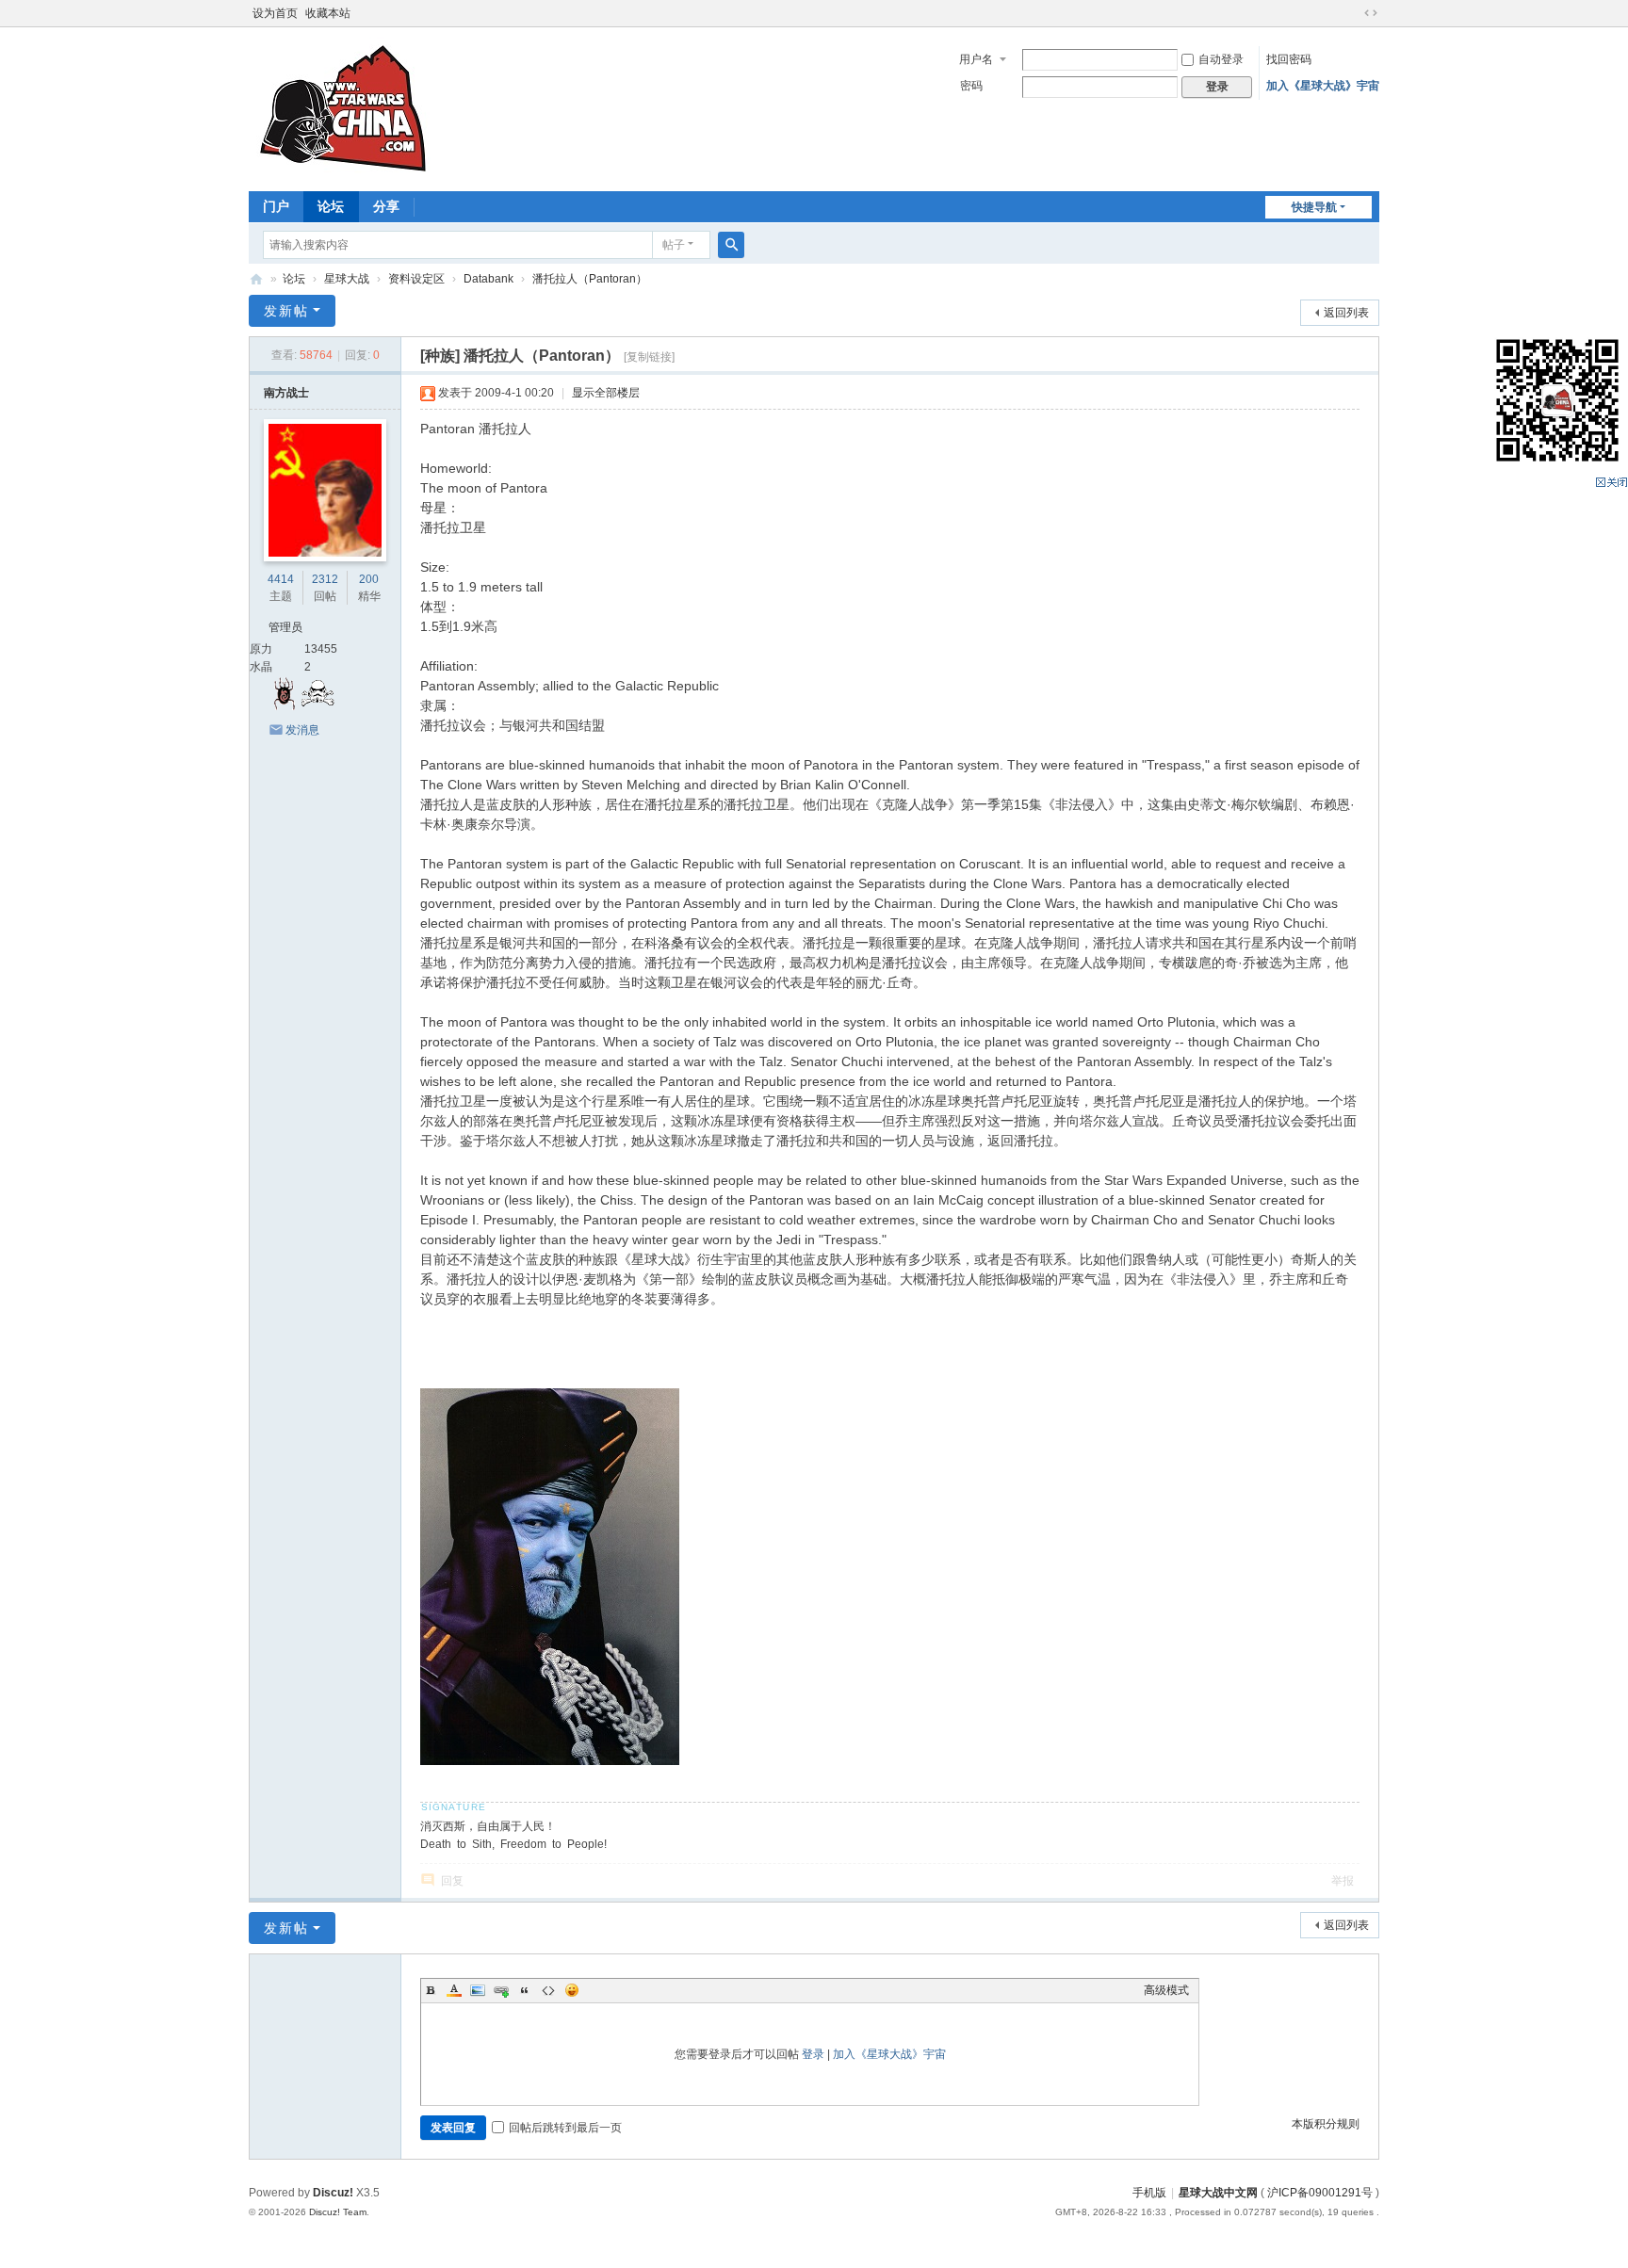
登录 (813, 2054)
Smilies (572, 1990)
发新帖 (286, 311)
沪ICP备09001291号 (1320, 2193)
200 (369, 579)
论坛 (331, 206)
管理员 (285, 627)
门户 (276, 206)
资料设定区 (416, 279)
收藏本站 (328, 13)
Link (501, 1990)
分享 (386, 206)
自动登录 (1221, 59)
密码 (971, 86)
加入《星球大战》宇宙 (1323, 86)
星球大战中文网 (1218, 2193)
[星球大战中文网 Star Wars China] (343, 107)
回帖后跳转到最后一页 (565, 2128)
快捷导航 (1314, 207)
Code (548, 1990)
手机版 (1149, 2193)
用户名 (976, 59)
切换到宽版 (1371, 13)
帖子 (674, 245)
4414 (281, 579)
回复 (452, 1881)
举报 (1343, 1881)
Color (454, 1990)
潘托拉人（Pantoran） (590, 279)
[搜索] (731, 245)
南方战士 (286, 393)
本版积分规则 (1326, 2124)
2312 (325, 579)
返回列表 (1346, 313)
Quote (525, 1990)
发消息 (302, 730)
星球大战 (347, 279)
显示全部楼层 (606, 393)
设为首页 (275, 13)
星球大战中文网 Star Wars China (256, 279)
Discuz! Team (338, 2212)
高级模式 (1166, 1990)
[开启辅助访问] (1353, 13)
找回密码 (1289, 59)
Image (478, 1990)
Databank (488, 279)
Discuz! (333, 2193)
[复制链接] (649, 357)
